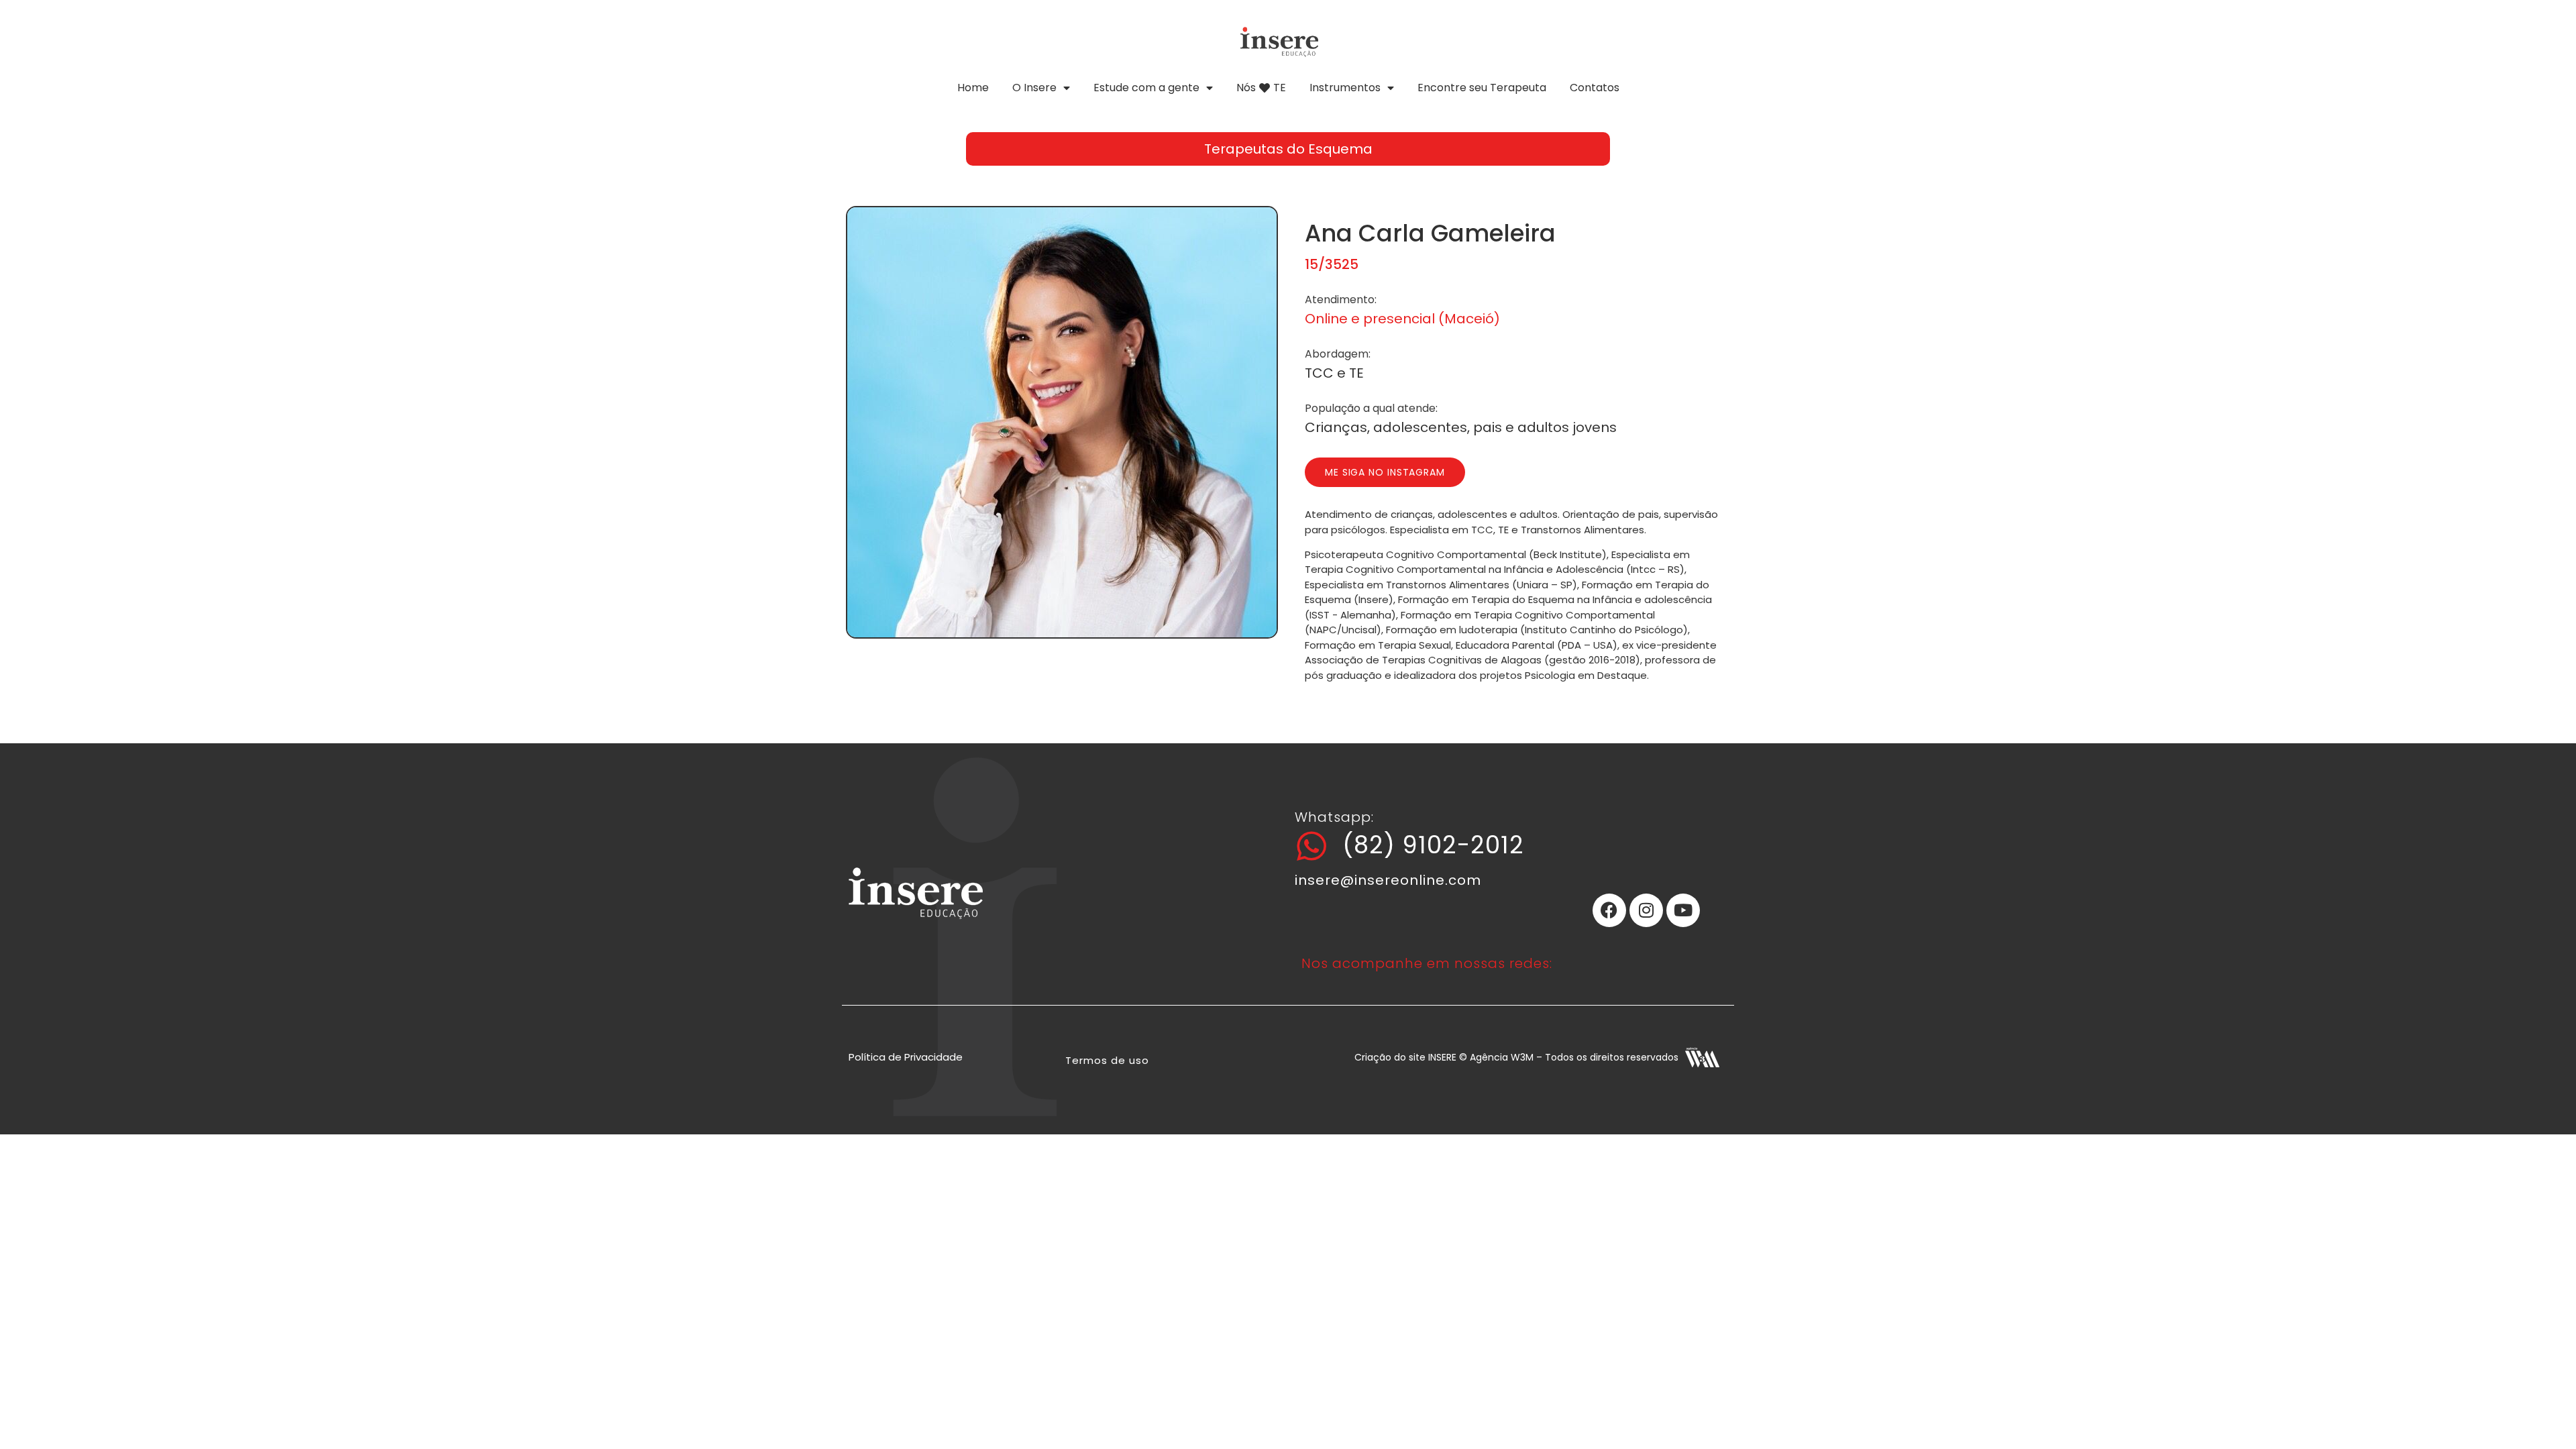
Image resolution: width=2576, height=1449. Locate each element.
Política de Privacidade (906, 1057)
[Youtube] (1683, 910)
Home (973, 88)
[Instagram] (1646, 910)
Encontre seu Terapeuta (1482, 88)
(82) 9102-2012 (1433, 845)
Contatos (1595, 88)
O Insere (1034, 88)
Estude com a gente (1146, 88)
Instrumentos (1345, 88)
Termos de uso (1107, 1060)
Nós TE (1261, 88)
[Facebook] (1609, 910)
